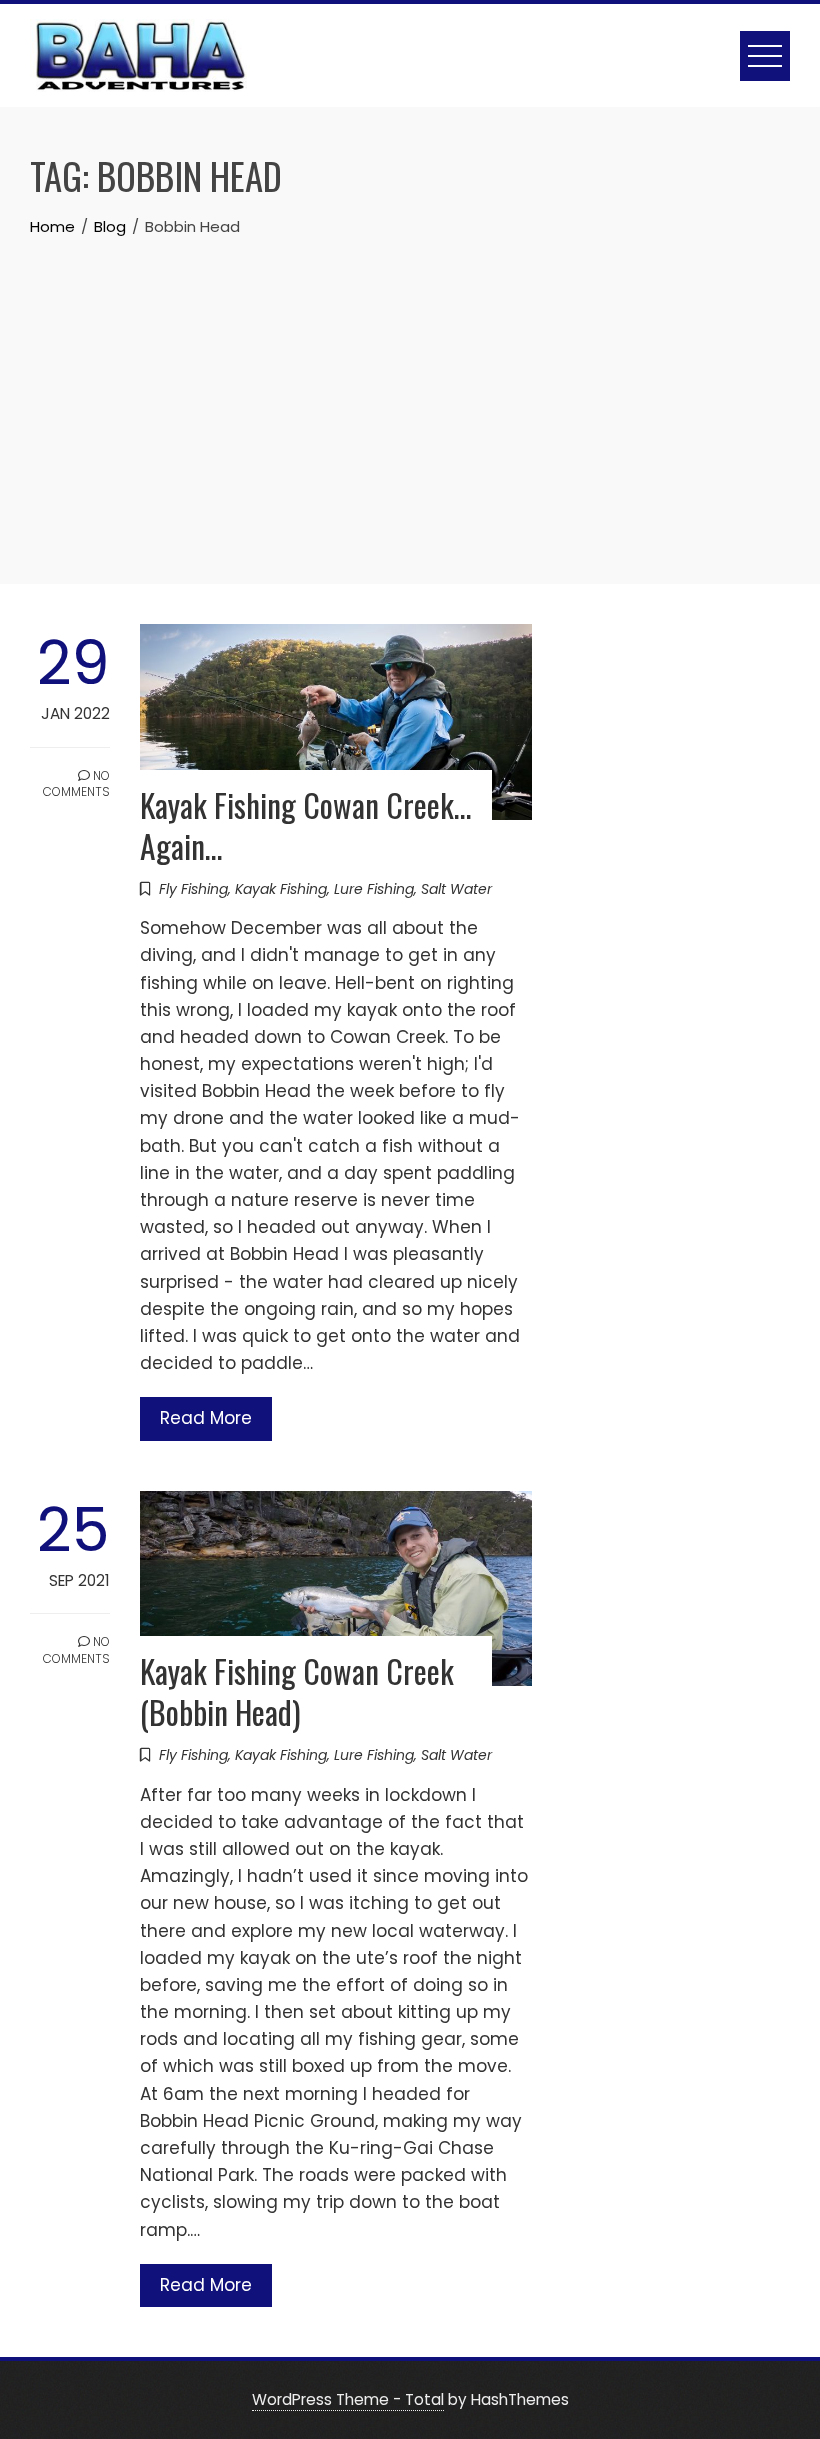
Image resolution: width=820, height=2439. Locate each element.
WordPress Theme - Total (348, 2399)
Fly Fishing (193, 889)
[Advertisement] (410, 389)
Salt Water (456, 889)
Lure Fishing (374, 889)
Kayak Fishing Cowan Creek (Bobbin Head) (297, 1691)
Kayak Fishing (281, 889)
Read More (206, 1418)
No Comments (76, 784)
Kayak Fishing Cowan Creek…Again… (306, 825)
